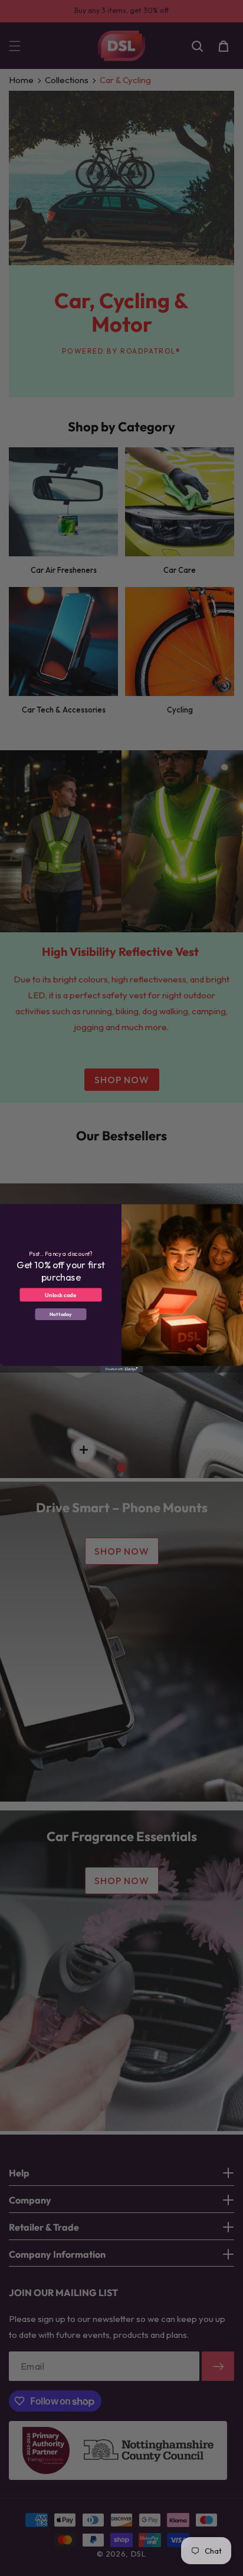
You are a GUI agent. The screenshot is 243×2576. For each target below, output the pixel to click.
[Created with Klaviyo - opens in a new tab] (121, 1369)
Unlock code (60, 1294)
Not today (61, 1314)
